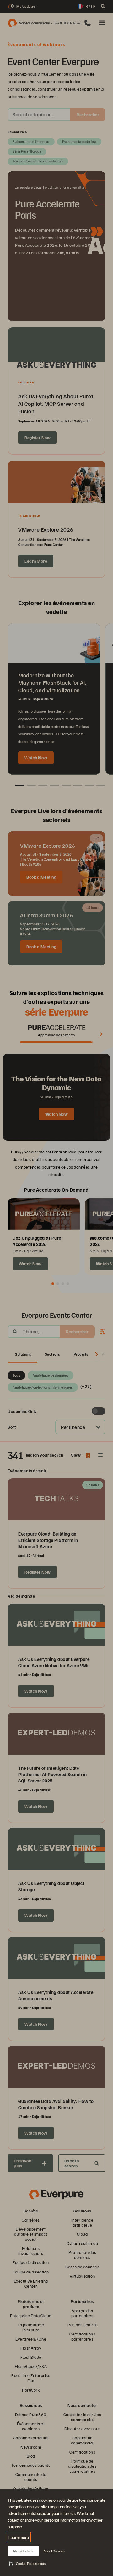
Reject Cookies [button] (54, 2551)
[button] (27, 2563)
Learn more (19, 2537)
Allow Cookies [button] (23, 2551)
